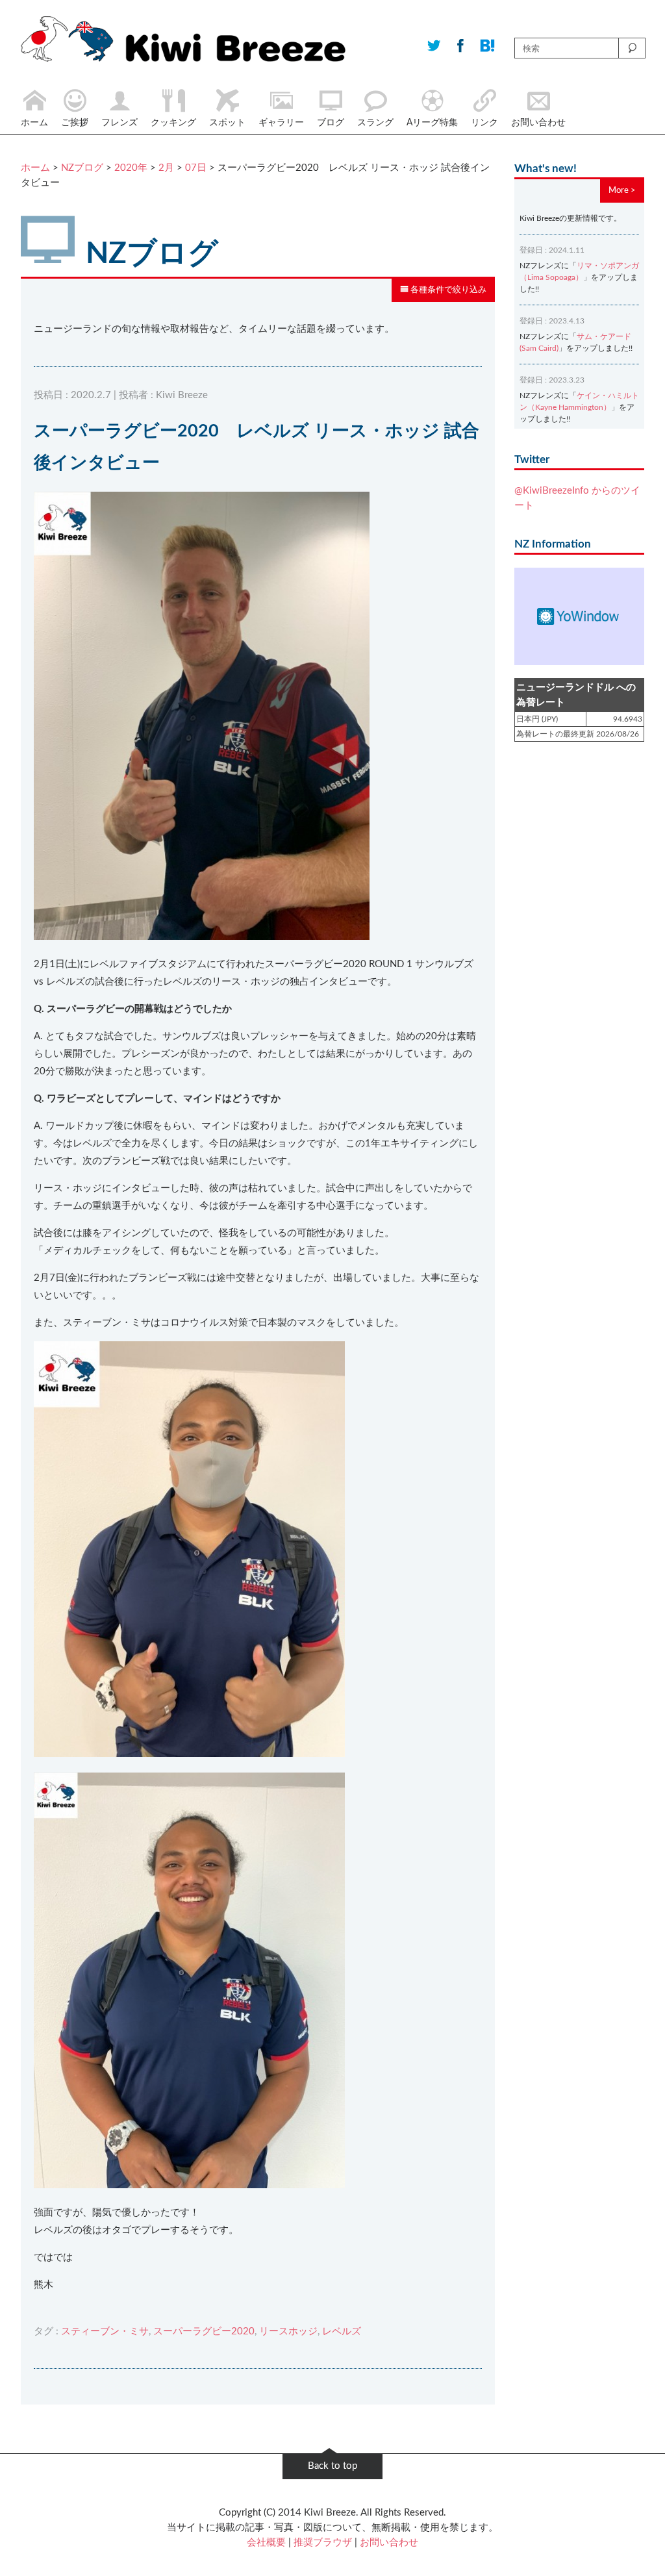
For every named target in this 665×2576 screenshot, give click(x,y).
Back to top (332, 2466)
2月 (166, 168)
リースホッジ (288, 2331)
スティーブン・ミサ (105, 2331)
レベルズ (342, 2331)
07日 (196, 168)
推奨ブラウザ (323, 2543)
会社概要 (266, 2543)
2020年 (131, 168)
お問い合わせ (389, 2543)
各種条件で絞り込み (447, 290)
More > (622, 190)
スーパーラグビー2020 (204, 2331)
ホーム (35, 168)
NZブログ (82, 168)
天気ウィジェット (579, 616)
